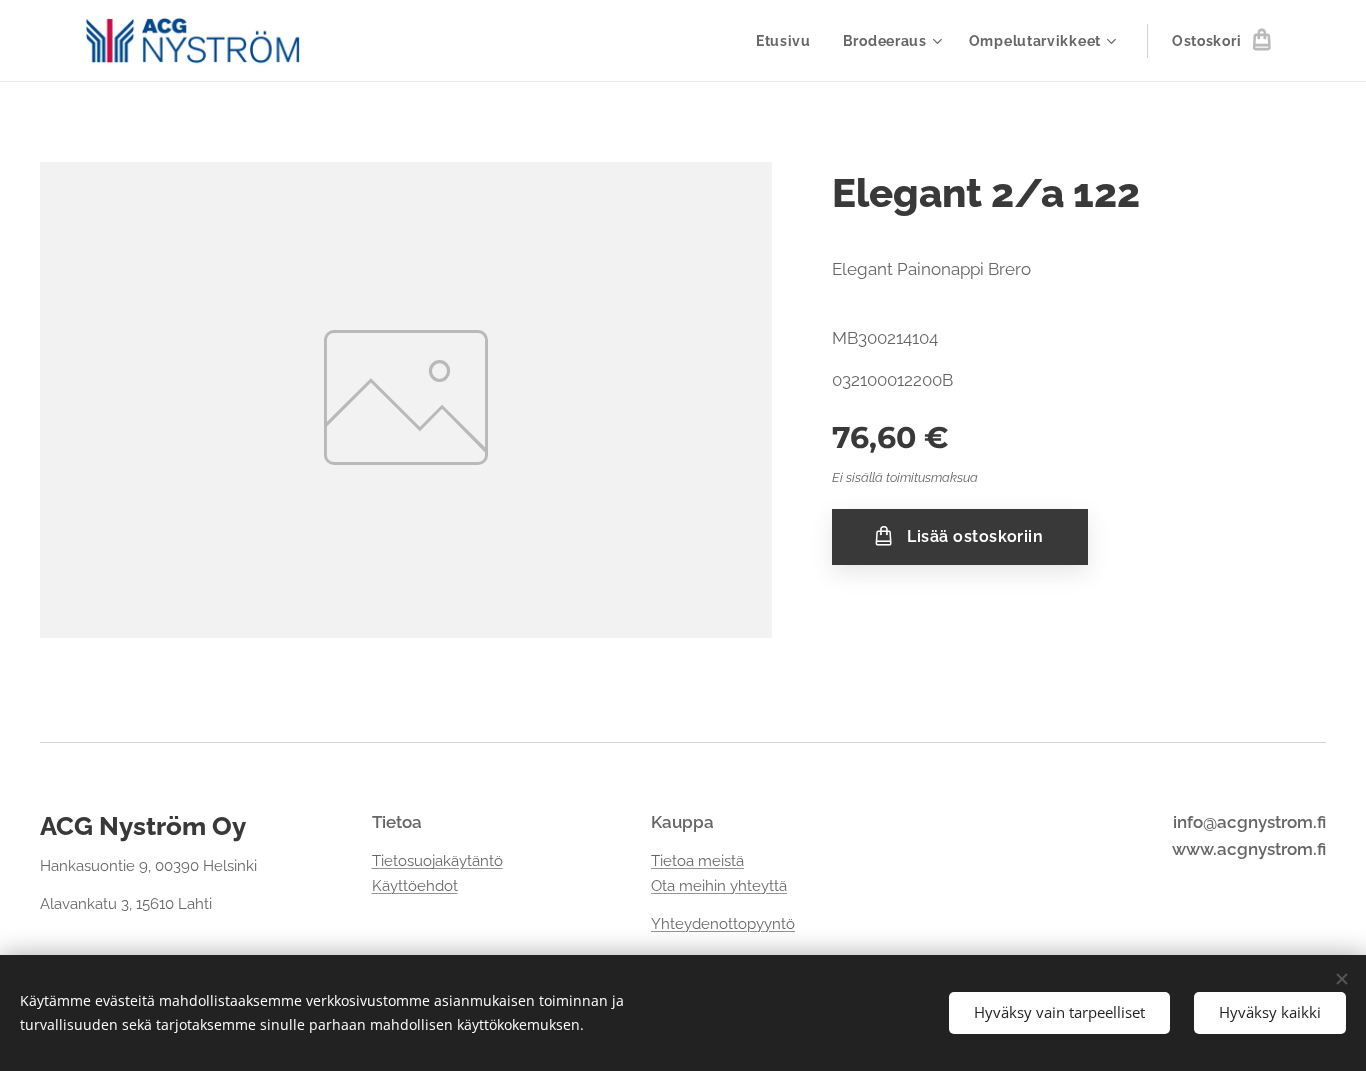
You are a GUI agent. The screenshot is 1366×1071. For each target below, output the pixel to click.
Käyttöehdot (415, 886)
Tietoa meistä (697, 861)
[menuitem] (789, 41)
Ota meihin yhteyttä (719, 886)
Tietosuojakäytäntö (437, 861)
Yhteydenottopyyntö (723, 924)
